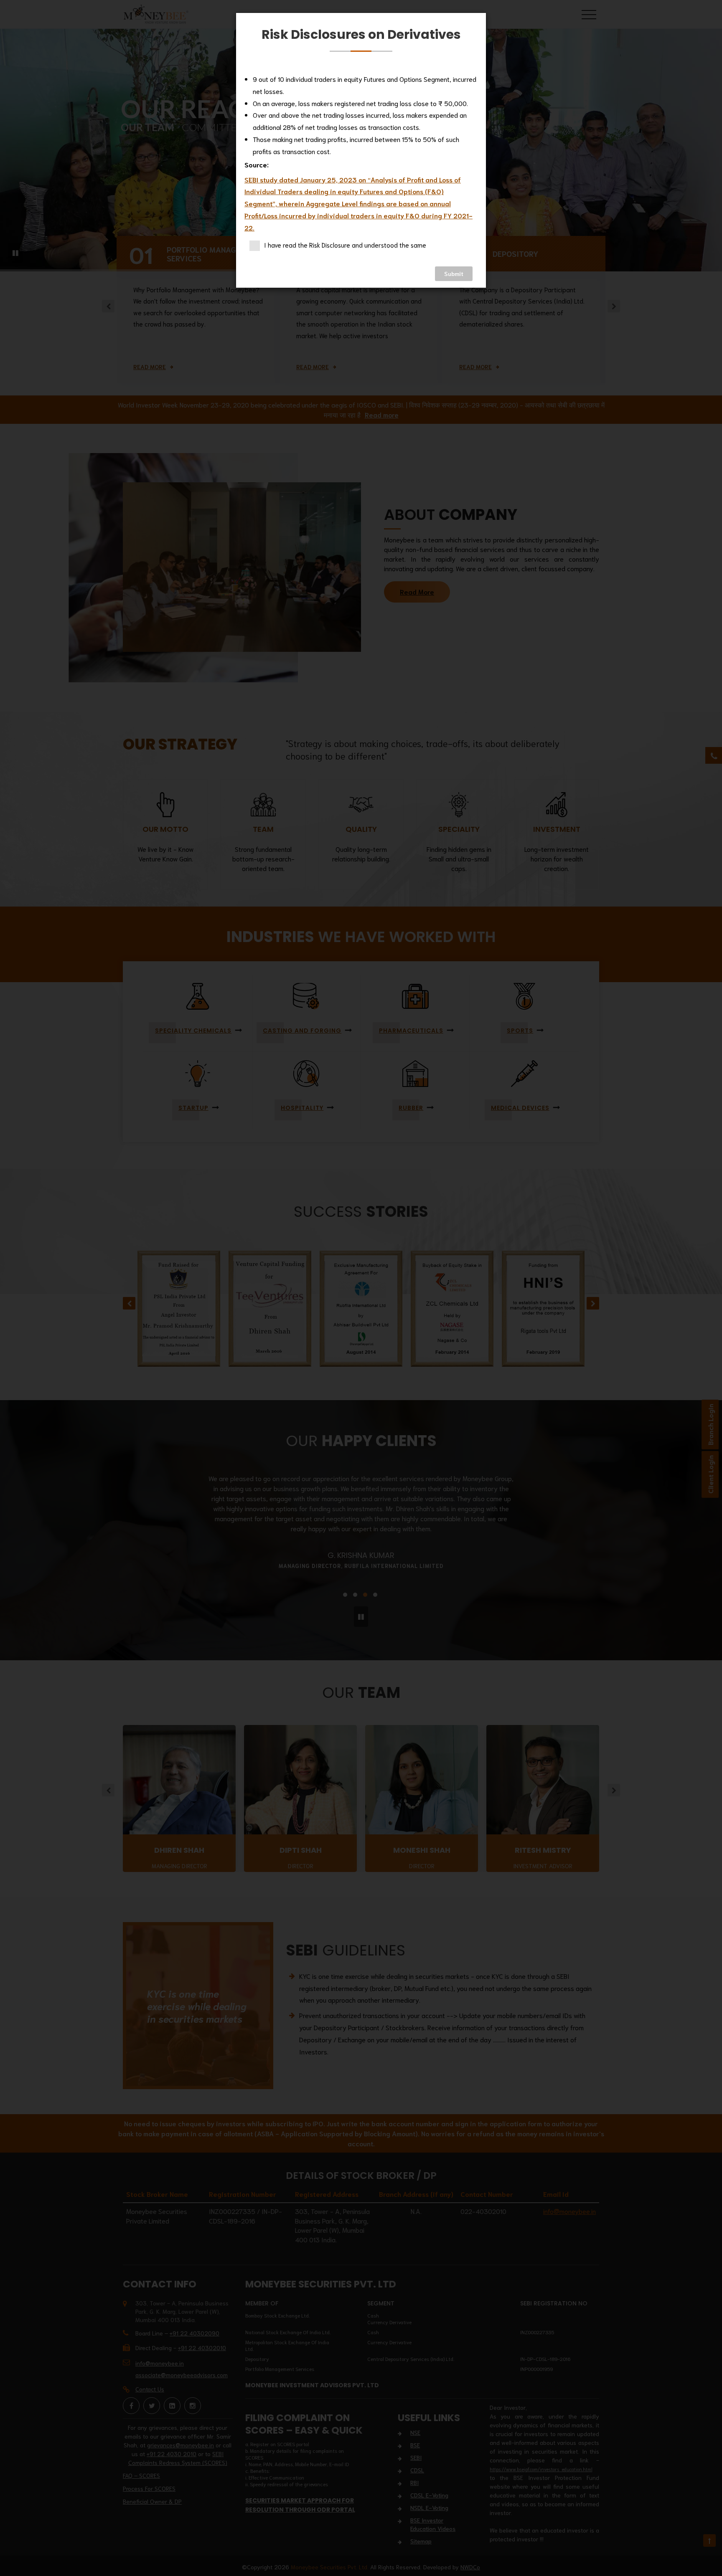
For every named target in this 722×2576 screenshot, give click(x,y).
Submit (454, 274)
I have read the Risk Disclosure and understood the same (345, 245)
